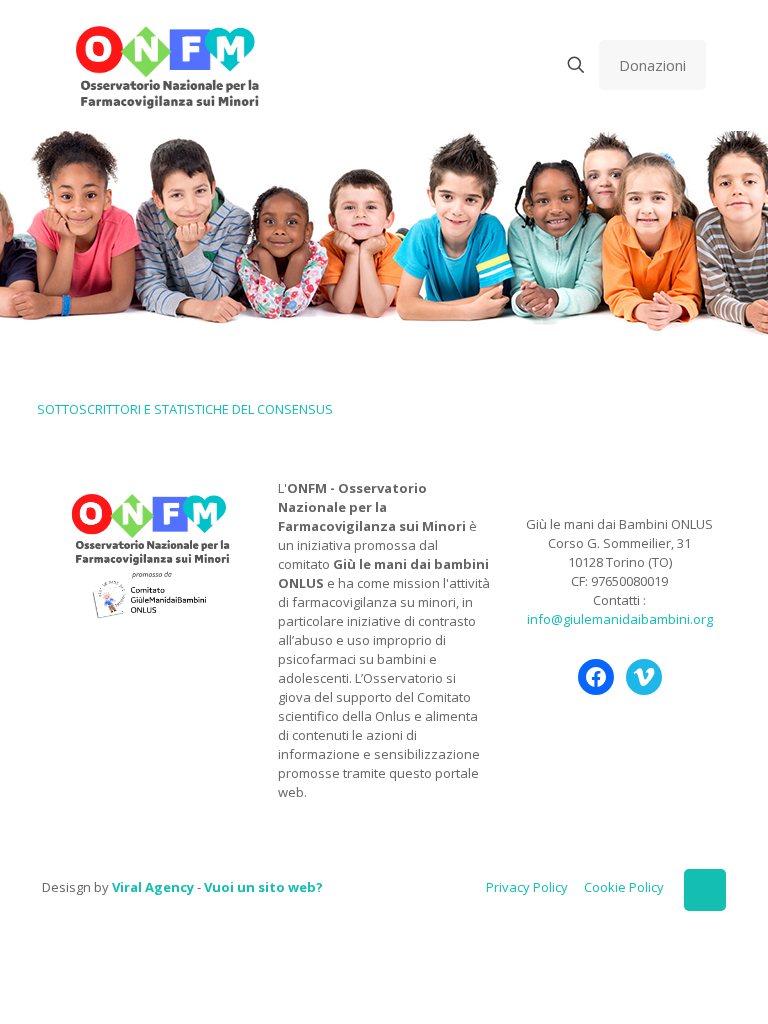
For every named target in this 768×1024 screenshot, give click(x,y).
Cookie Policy (624, 887)
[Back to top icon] (705, 890)
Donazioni (652, 65)
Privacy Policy (527, 887)
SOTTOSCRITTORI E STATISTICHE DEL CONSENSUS (185, 409)
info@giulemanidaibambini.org (620, 619)
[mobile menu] (506, 65)
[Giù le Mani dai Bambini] (166, 65)
